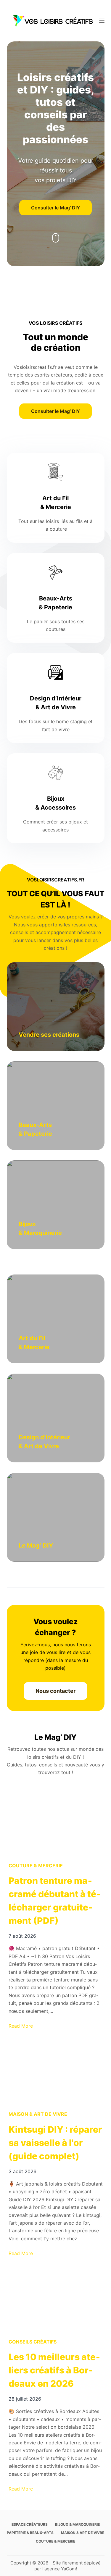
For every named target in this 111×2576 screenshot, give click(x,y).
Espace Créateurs (30, 2524)
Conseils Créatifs (33, 2342)
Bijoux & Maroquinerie (77, 2524)
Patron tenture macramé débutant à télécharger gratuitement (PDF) (55, 1901)
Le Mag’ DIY (36, 1545)
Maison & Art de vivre (38, 2114)
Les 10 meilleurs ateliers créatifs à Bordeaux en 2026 (54, 2370)
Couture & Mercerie (36, 1866)
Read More (21, 2026)
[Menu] (102, 21)
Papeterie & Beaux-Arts (30, 2533)
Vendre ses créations (49, 1035)
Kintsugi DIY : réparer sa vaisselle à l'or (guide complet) (55, 2143)
